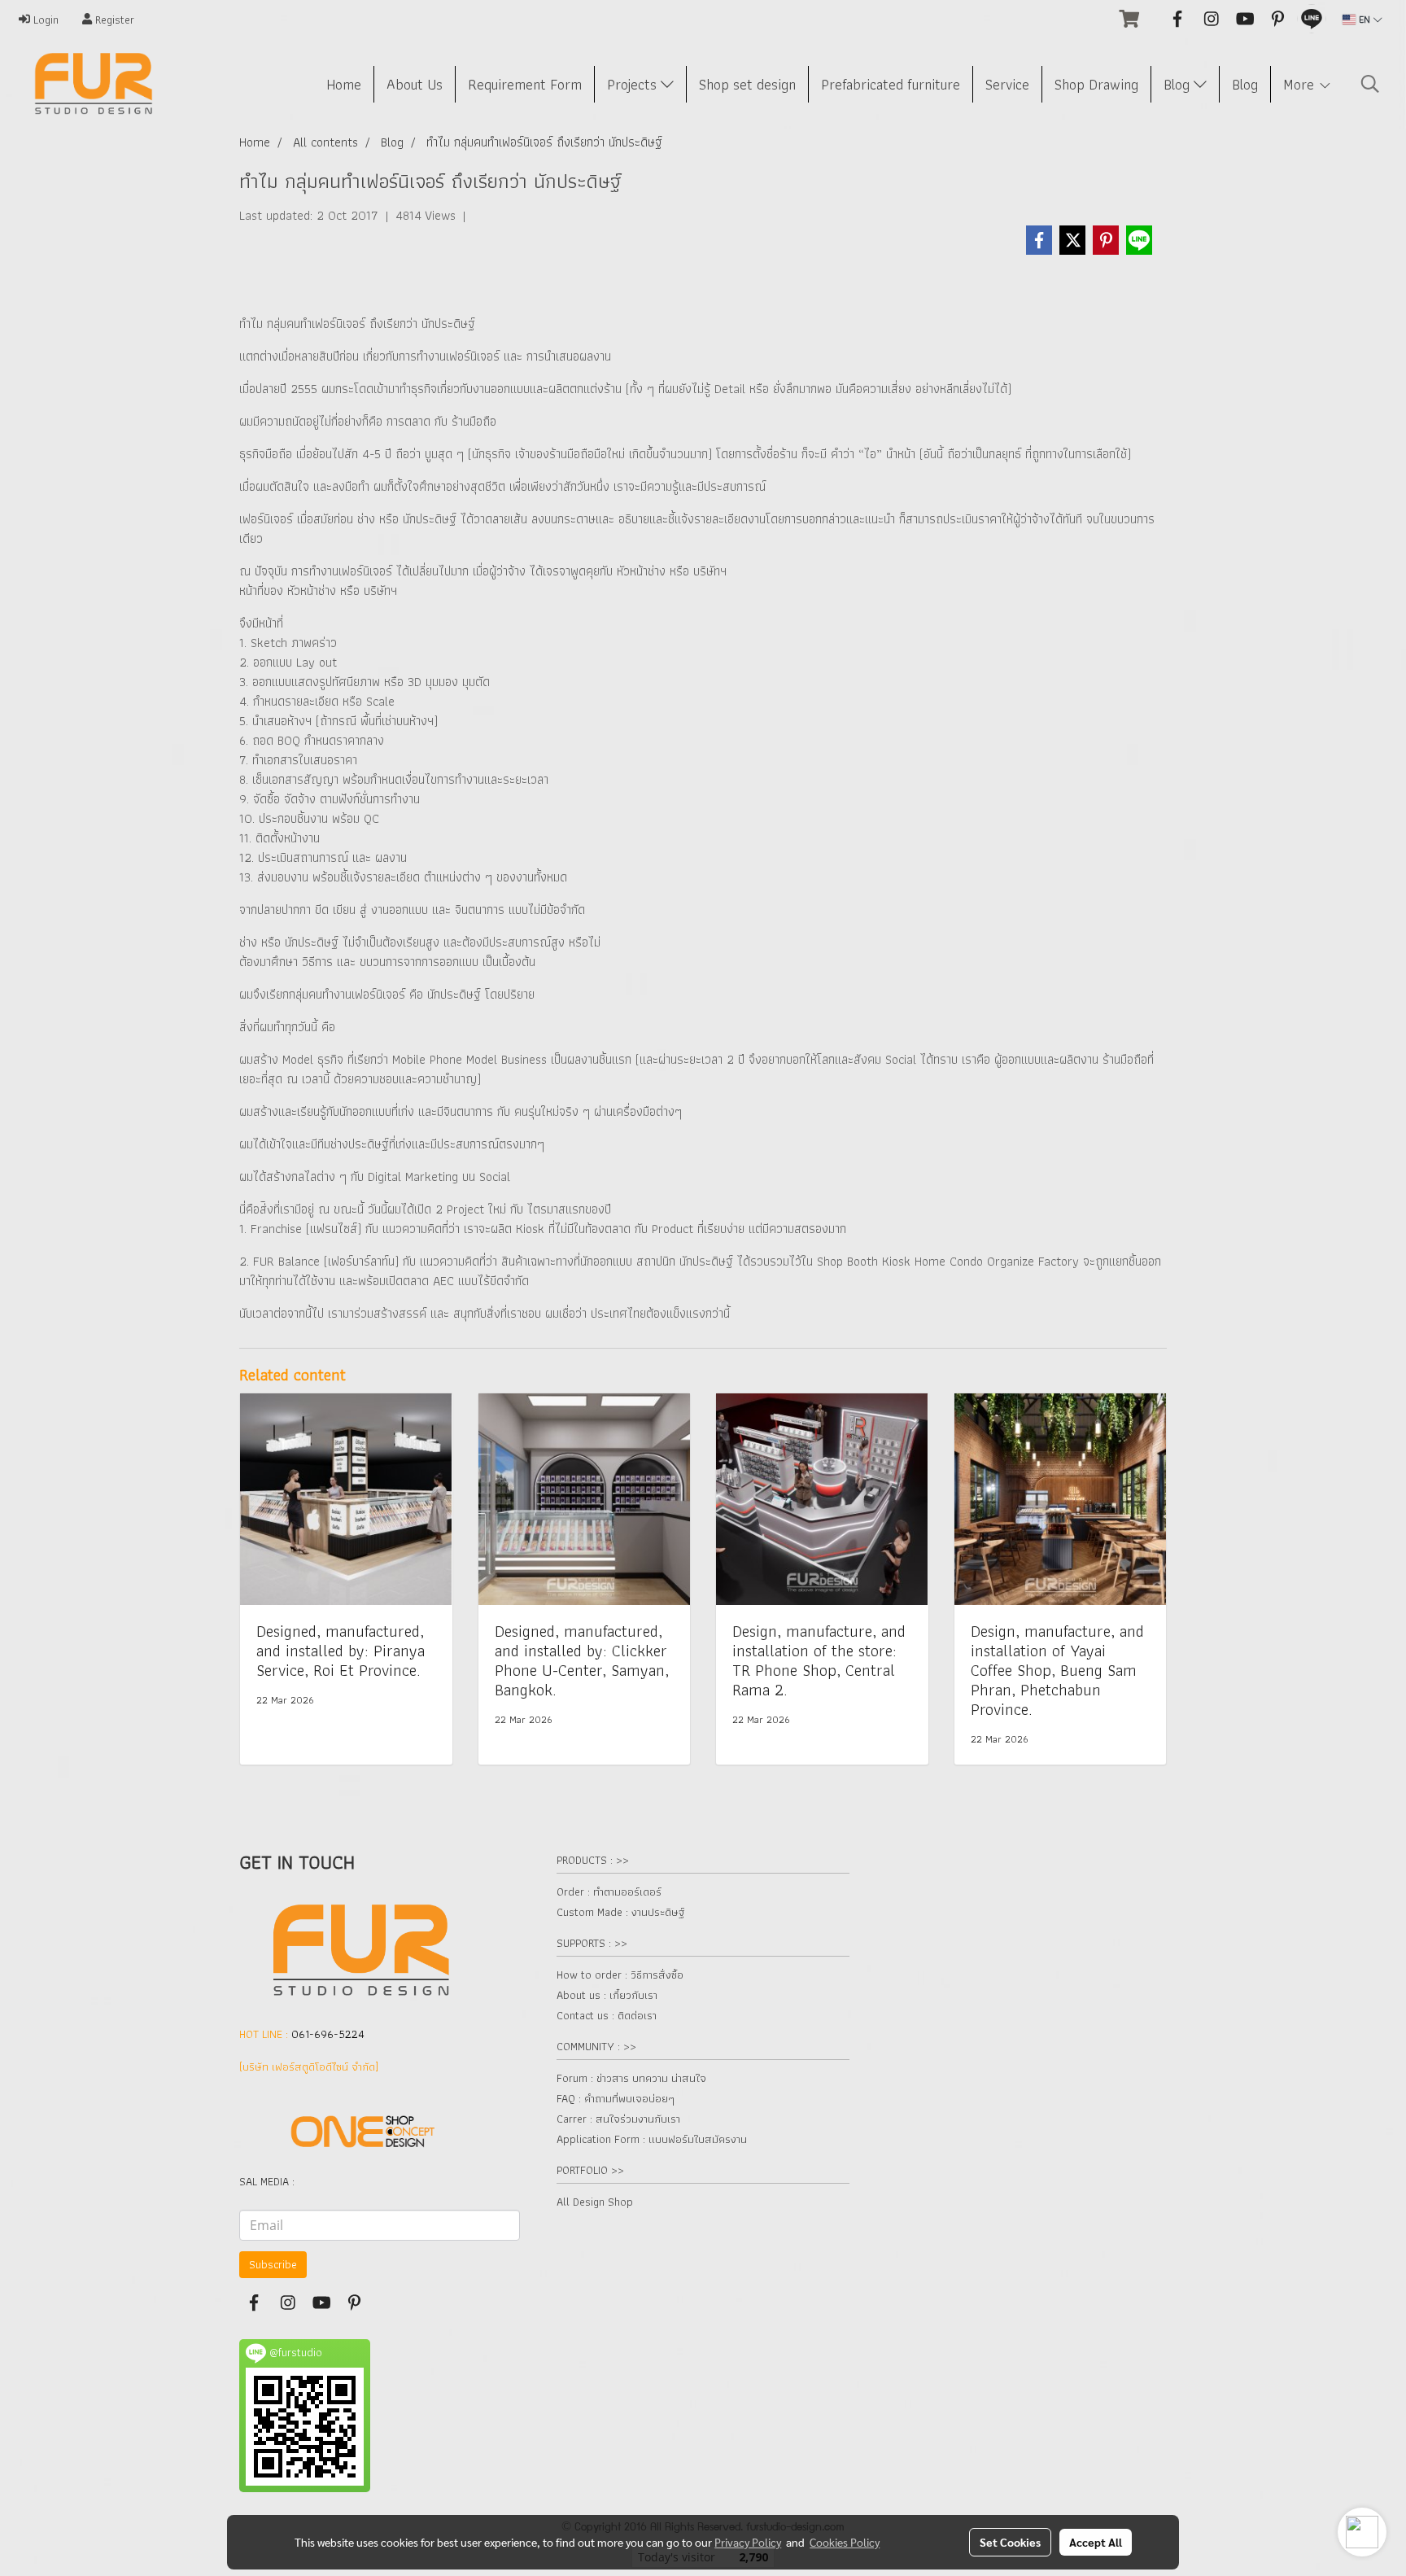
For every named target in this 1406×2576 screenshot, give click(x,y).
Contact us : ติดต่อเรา (607, 2015)
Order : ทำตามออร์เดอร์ (609, 1892)
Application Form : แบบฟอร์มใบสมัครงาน (652, 2139)
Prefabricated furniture (891, 84)
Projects (634, 84)
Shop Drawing (1096, 84)
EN (1365, 19)
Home (344, 84)
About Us (415, 84)
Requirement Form (525, 84)
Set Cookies (1010, 2542)
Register (113, 20)
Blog (1179, 84)
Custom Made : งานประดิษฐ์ (620, 1912)
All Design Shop (595, 2202)
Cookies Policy (845, 2542)
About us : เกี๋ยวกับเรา (607, 1995)
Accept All (1096, 2542)
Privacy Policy (748, 2542)
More (1301, 84)
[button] (1370, 84)
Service (1007, 84)
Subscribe (273, 2264)
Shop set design (747, 84)
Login (44, 20)
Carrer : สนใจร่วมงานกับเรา (618, 2119)
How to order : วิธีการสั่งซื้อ (620, 1975)
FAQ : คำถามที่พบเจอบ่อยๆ (616, 2098)
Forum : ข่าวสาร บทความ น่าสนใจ (631, 2078)
